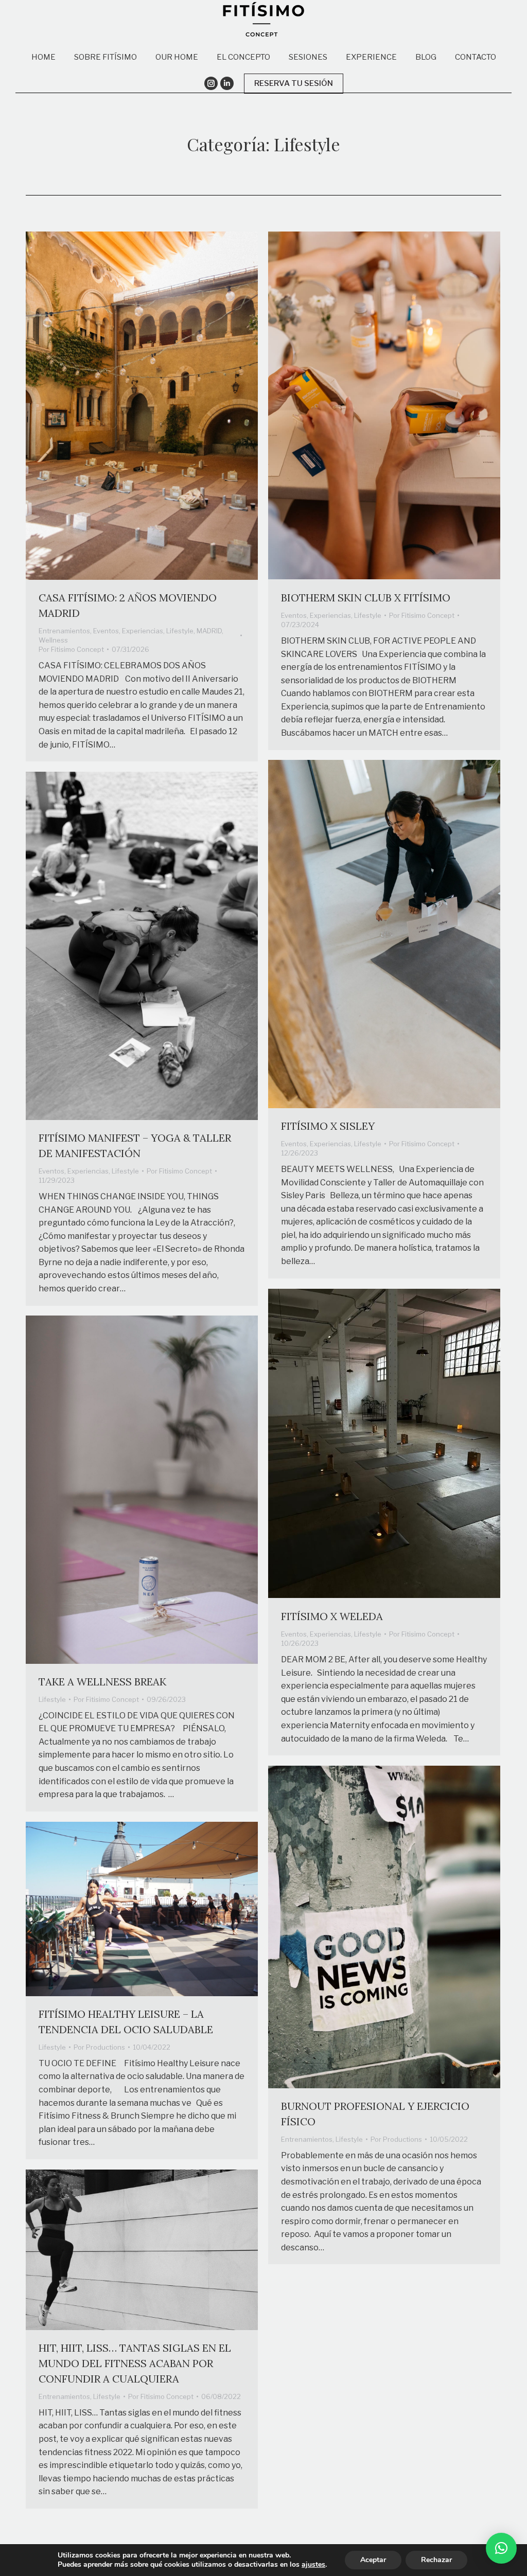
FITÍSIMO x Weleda (332, 1616)
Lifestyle (180, 631)
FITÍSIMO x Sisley (328, 1126)
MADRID (209, 631)
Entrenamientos (64, 631)
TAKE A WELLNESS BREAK (102, 1682)
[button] (501, 2548)
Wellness (53, 640)
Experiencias (143, 631)
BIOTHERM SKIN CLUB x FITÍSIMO (366, 598)
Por (71, 649)
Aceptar (373, 2560)
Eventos (106, 631)
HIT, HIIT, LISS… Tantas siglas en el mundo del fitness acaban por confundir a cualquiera (135, 2363)
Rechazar (436, 2560)
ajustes (313, 2565)
